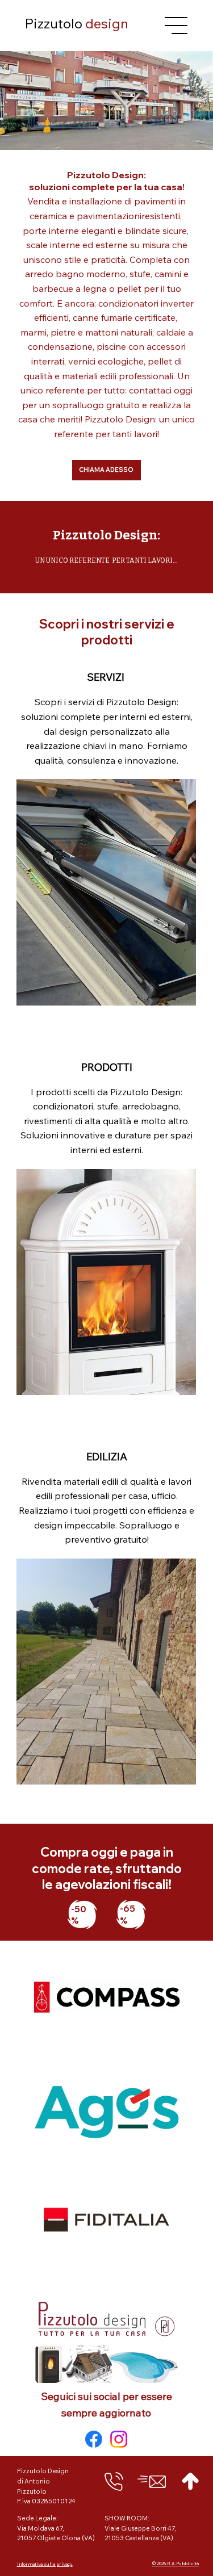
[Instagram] (119, 2439)
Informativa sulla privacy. (45, 2564)
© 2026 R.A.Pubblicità (176, 2564)
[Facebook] (94, 2439)
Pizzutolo (76, 23)
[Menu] (177, 26)
